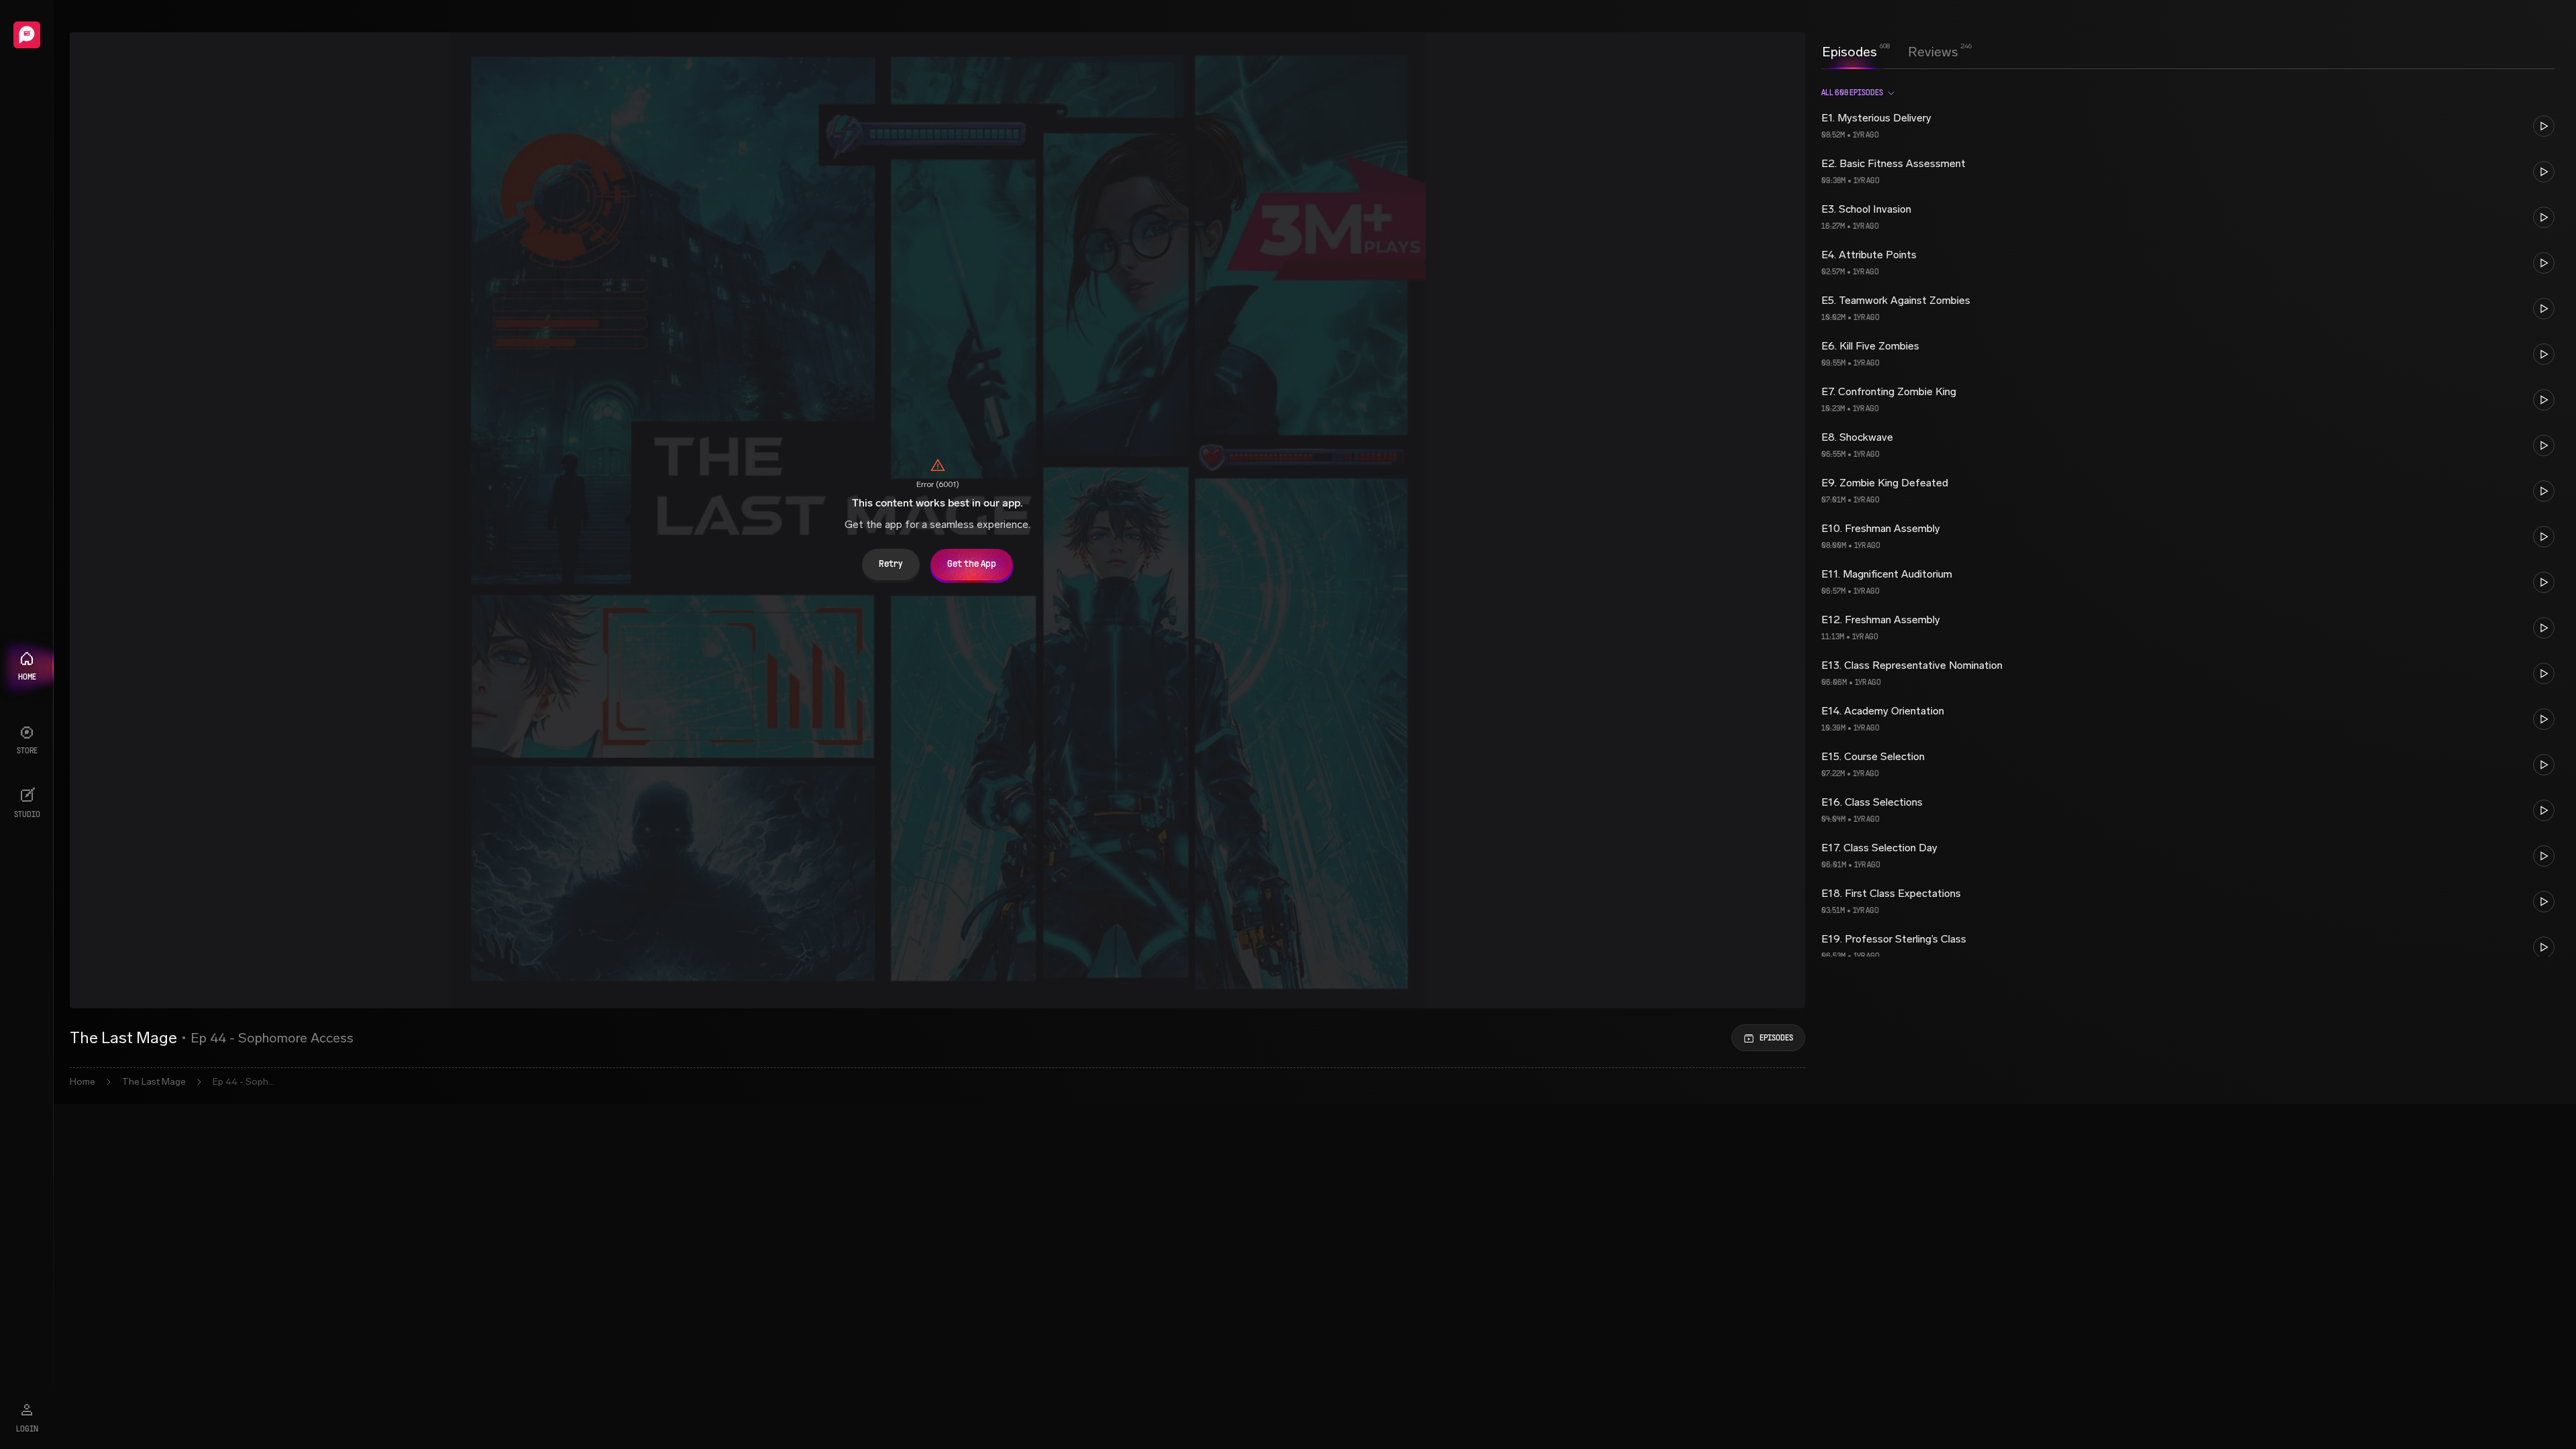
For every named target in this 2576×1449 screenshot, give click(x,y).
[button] (2188, 126)
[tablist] (1890, 52)
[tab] (1849, 50)
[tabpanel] (2188, 517)
